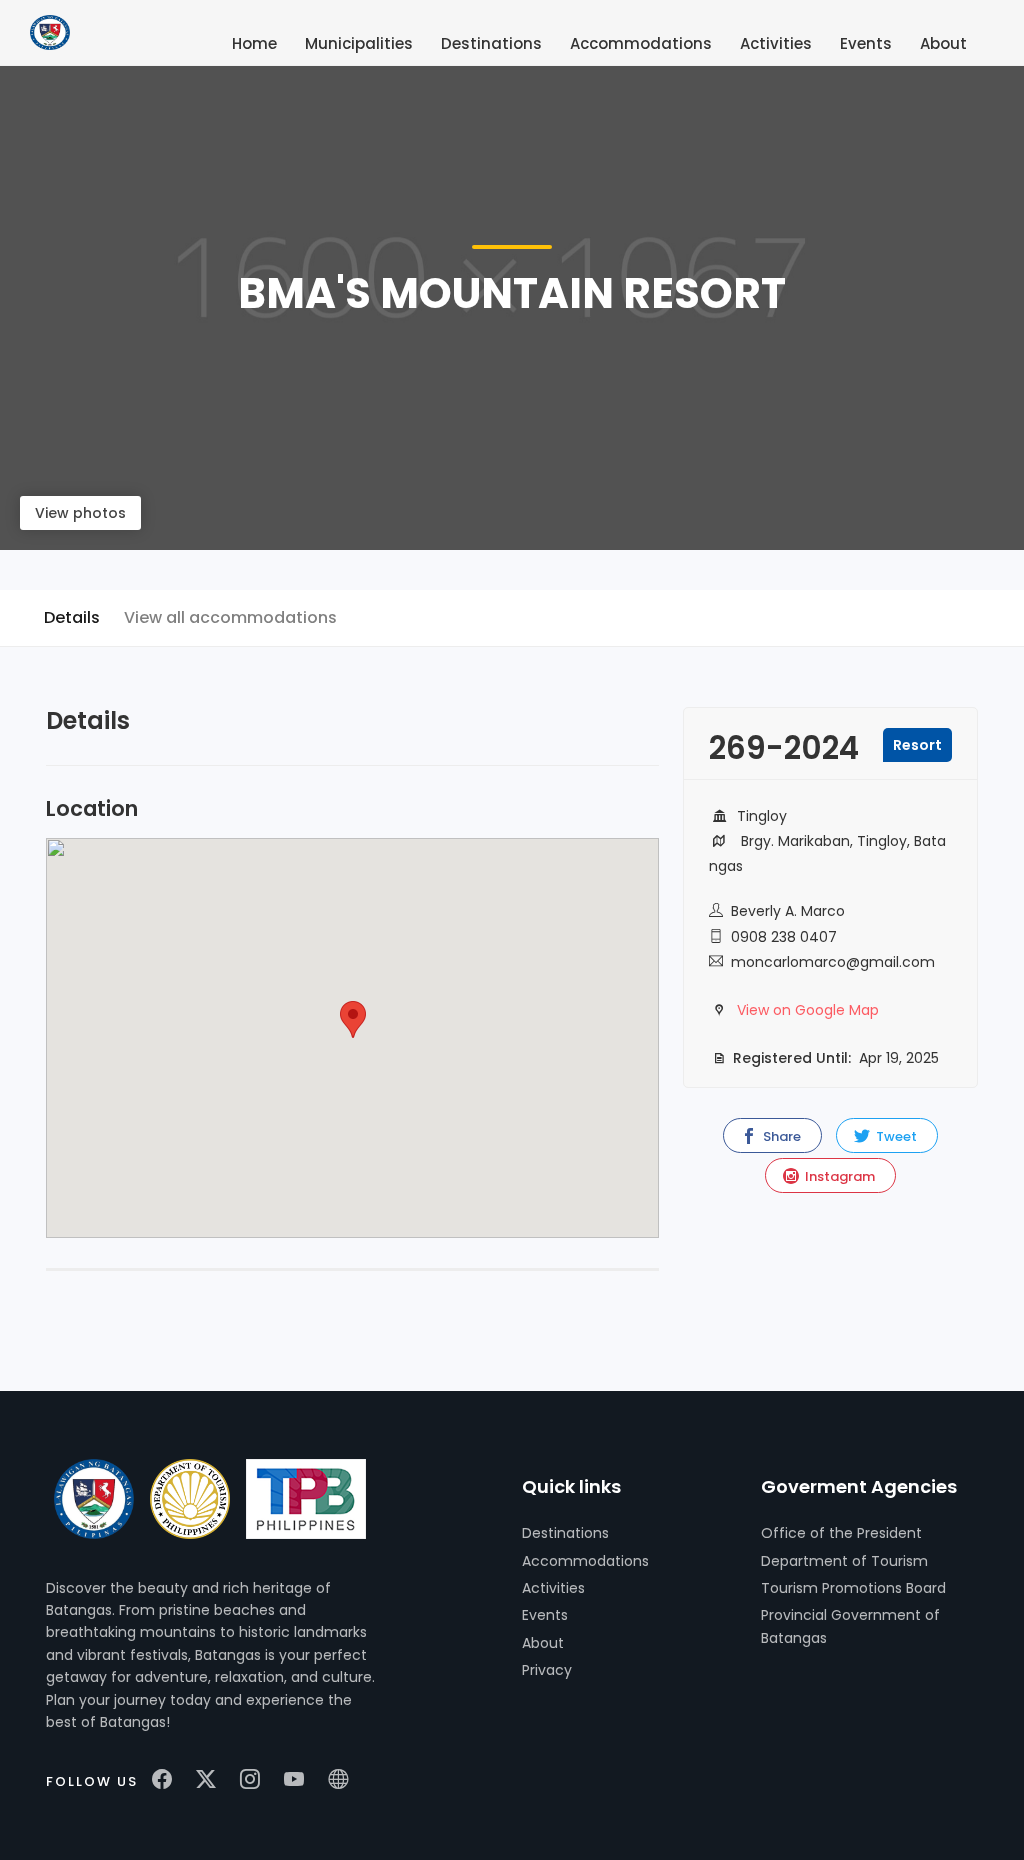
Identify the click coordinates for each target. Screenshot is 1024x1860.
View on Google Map (808, 1010)
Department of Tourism (844, 1561)
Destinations (565, 1533)
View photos (80, 513)
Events (545, 1615)
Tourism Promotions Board (853, 1588)
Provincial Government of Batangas (850, 1626)
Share (780, 1136)
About (543, 1643)
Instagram (838, 1176)
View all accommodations (230, 617)
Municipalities (359, 43)
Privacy (547, 1670)
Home (254, 43)
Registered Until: (790, 1058)
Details (72, 617)
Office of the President (841, 1533)
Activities (553, 1588)
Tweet (895, 1136)
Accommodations (585, 1561)
